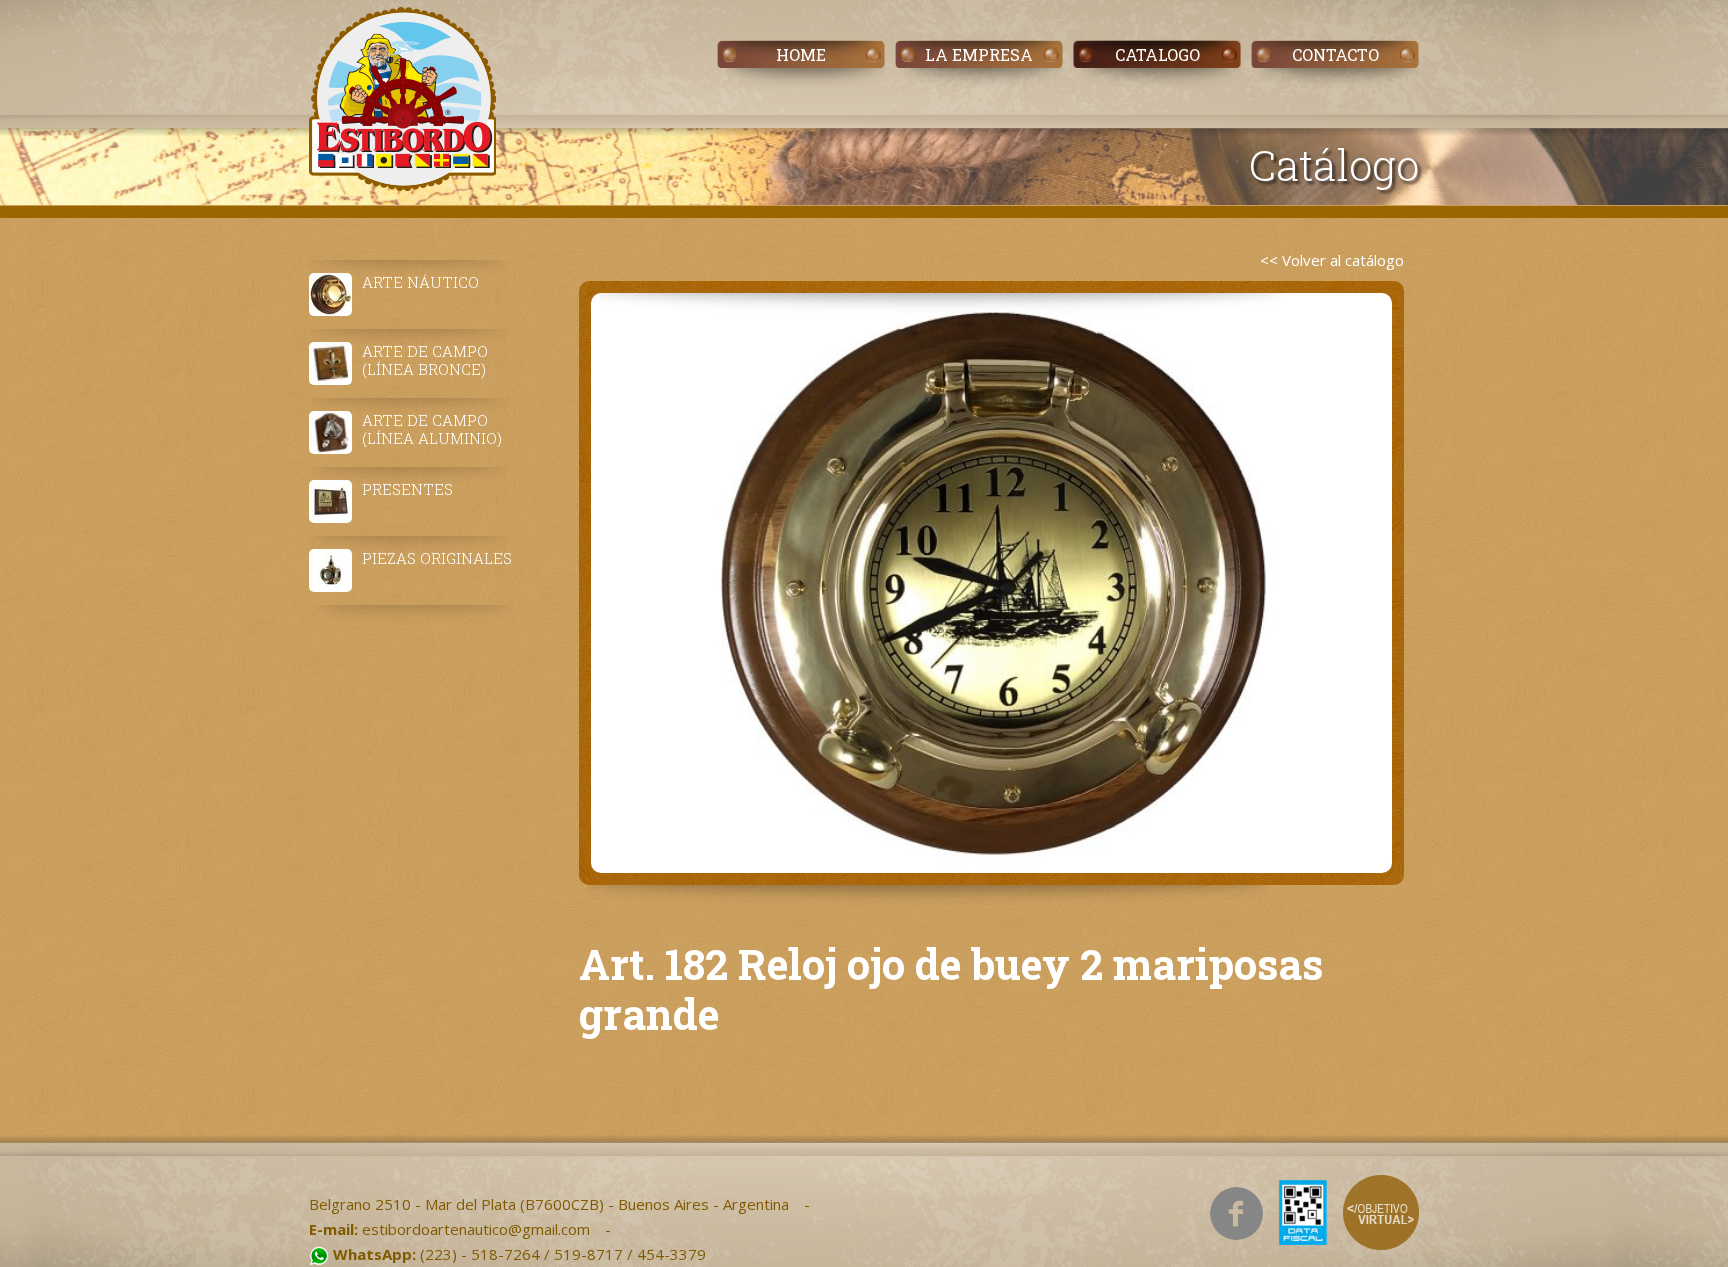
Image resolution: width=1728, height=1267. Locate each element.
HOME (801, 54)
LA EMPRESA (979, 54)
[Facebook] (1236, 1213)
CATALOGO (1157, 54)
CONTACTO (1335, 54)
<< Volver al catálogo (1332, 260)
